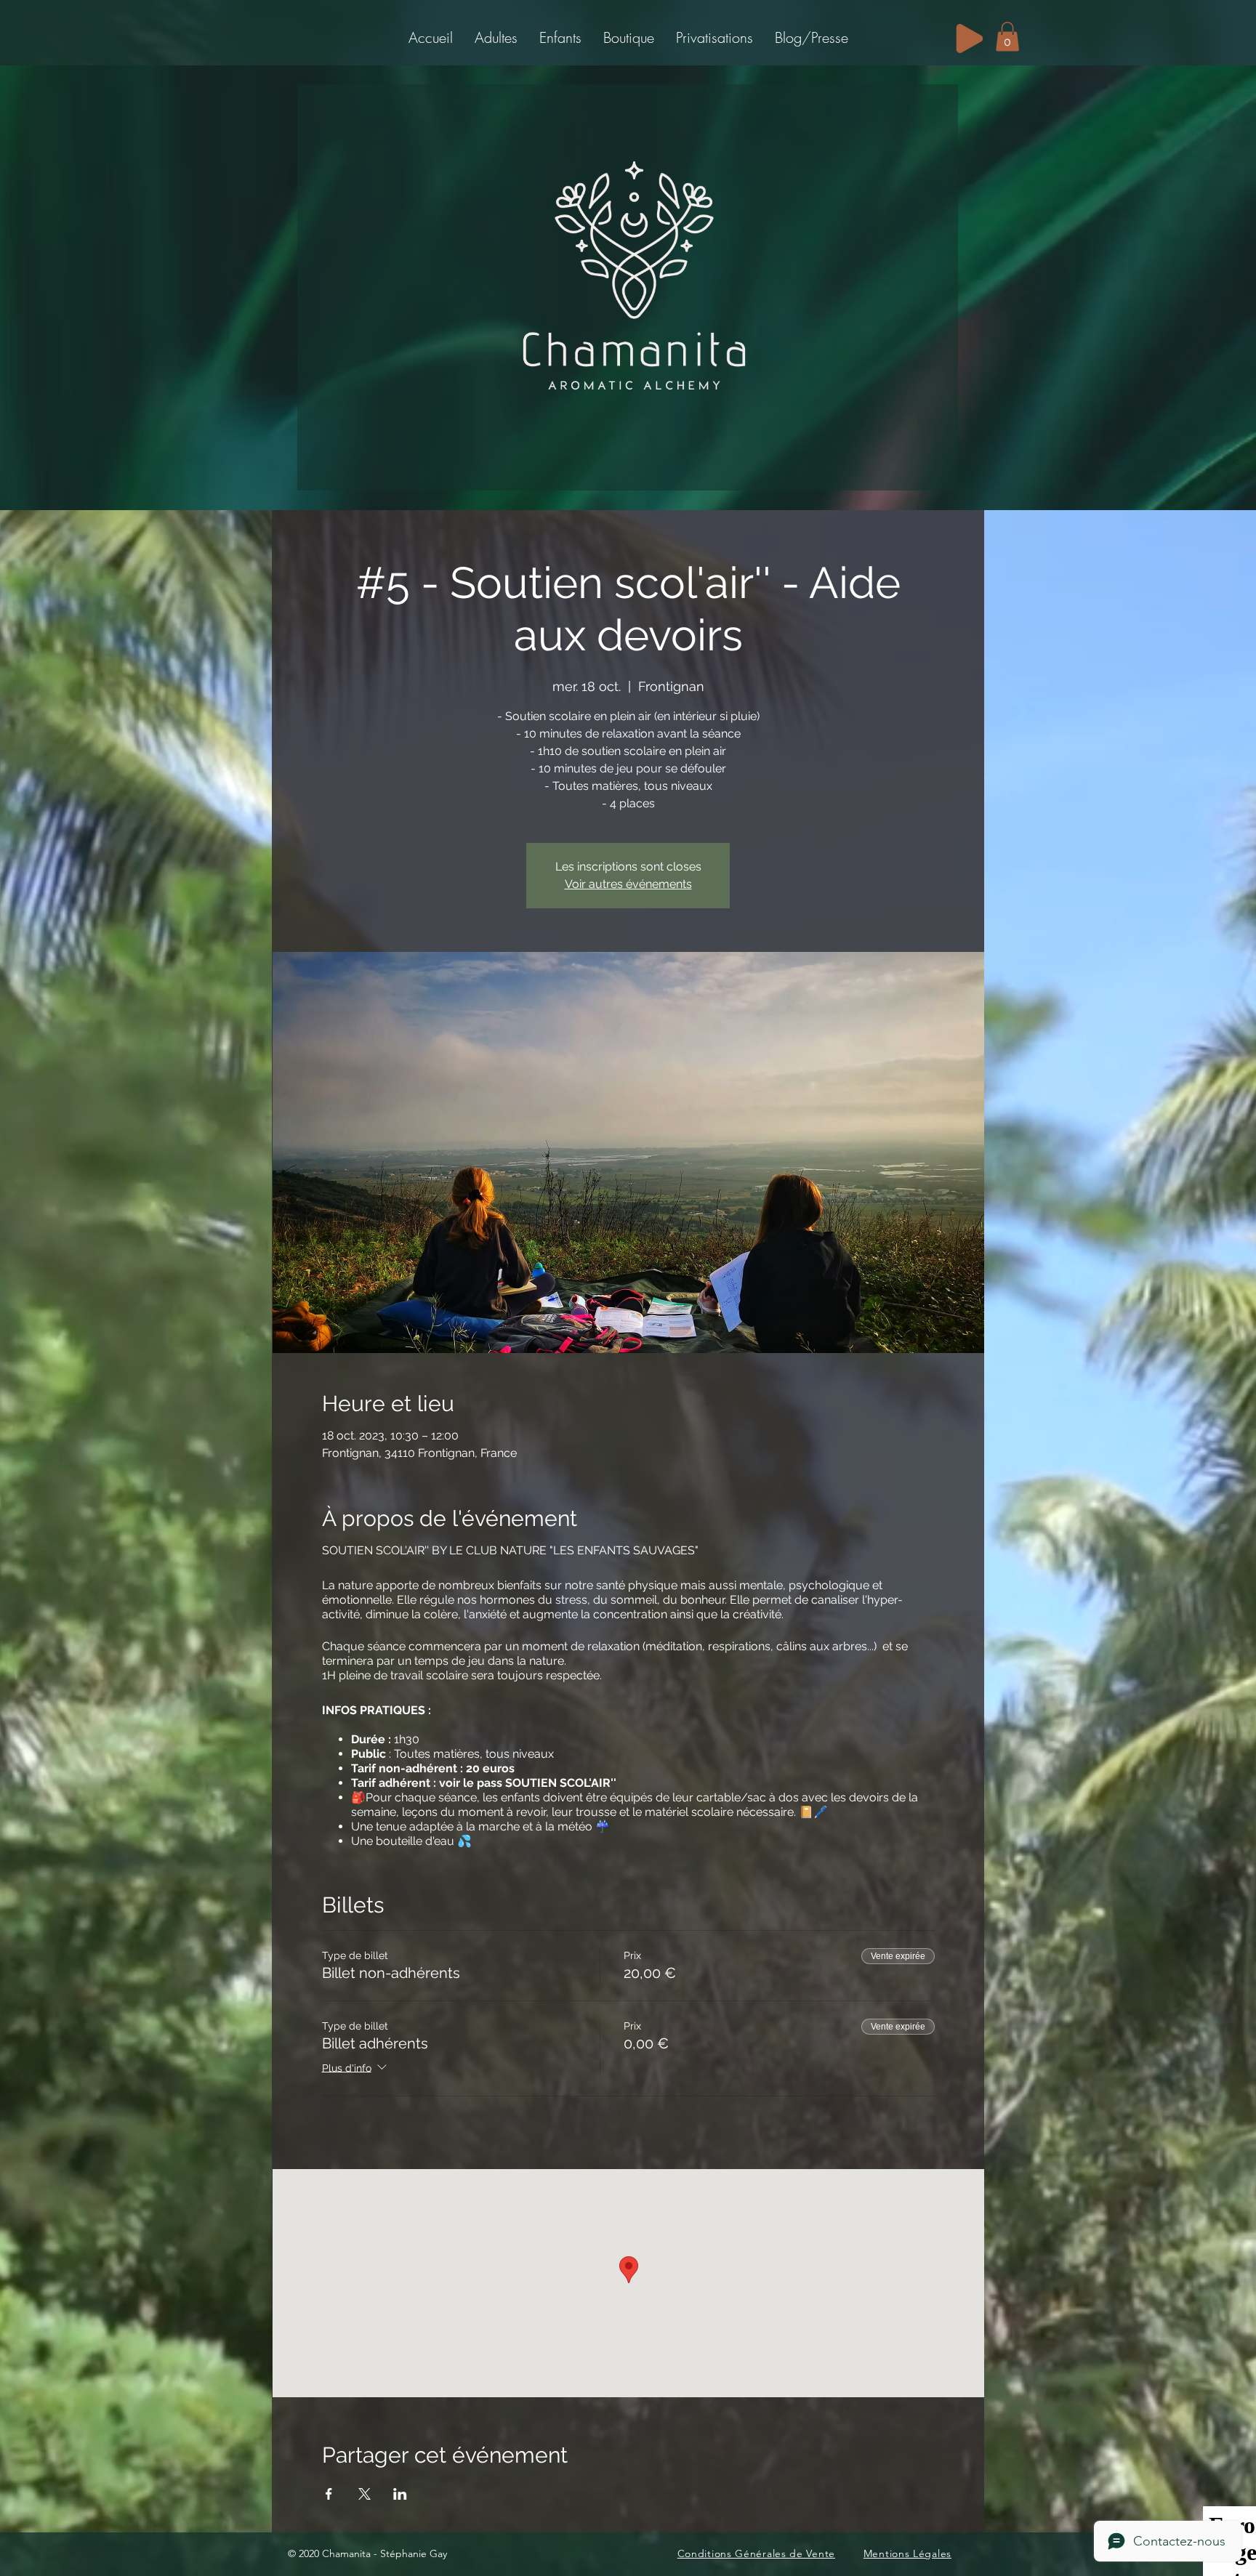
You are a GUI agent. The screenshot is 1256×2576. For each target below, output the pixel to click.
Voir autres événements (628, 884)
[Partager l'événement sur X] (365, 2494)
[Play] (970, 39)
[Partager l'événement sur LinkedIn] (400, 2494)
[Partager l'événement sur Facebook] (329, 2494)
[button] (496, 37)
